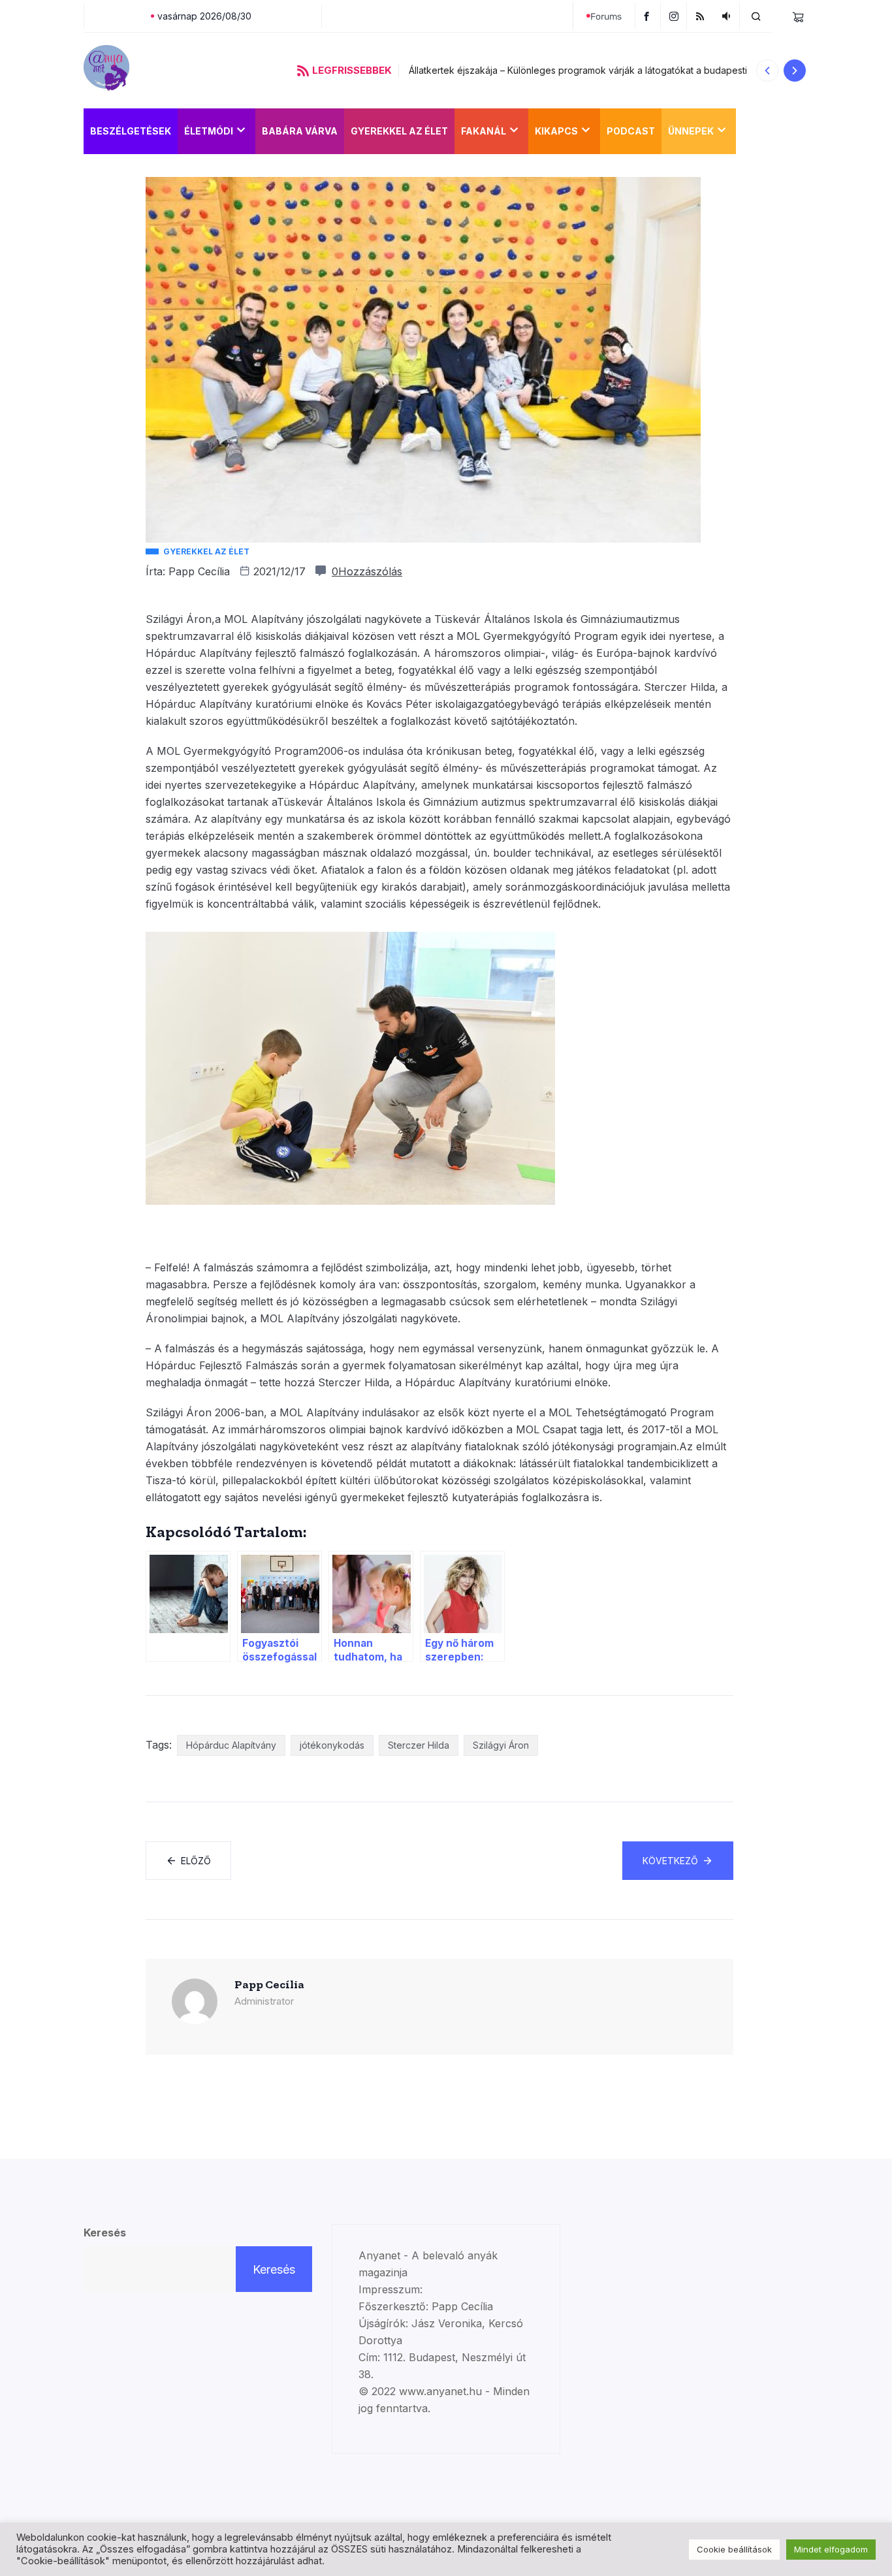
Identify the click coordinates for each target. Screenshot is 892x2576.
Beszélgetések (131, 131)
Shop (756, 131)
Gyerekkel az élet (399, 131)
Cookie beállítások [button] (734, 2549)
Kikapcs (556, 131)
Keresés (105, 2233)
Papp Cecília (199, 571)
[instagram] (676, 16)
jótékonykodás (332, 1745)
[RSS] (702, 16)
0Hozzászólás (367, 571)
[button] (767, 71)
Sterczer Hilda (419, 1745)
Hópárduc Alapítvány (231, 1745)
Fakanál (484, 131)
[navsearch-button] (756, 16)
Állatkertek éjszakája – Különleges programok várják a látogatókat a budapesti (578, 70)
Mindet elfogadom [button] (831, 2549)
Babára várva (300, 131)
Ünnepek (691, 131)
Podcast (631, 131)
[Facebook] (648, 16)
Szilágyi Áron (501, 1745)
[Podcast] (728, 16)
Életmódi (209, 131)
